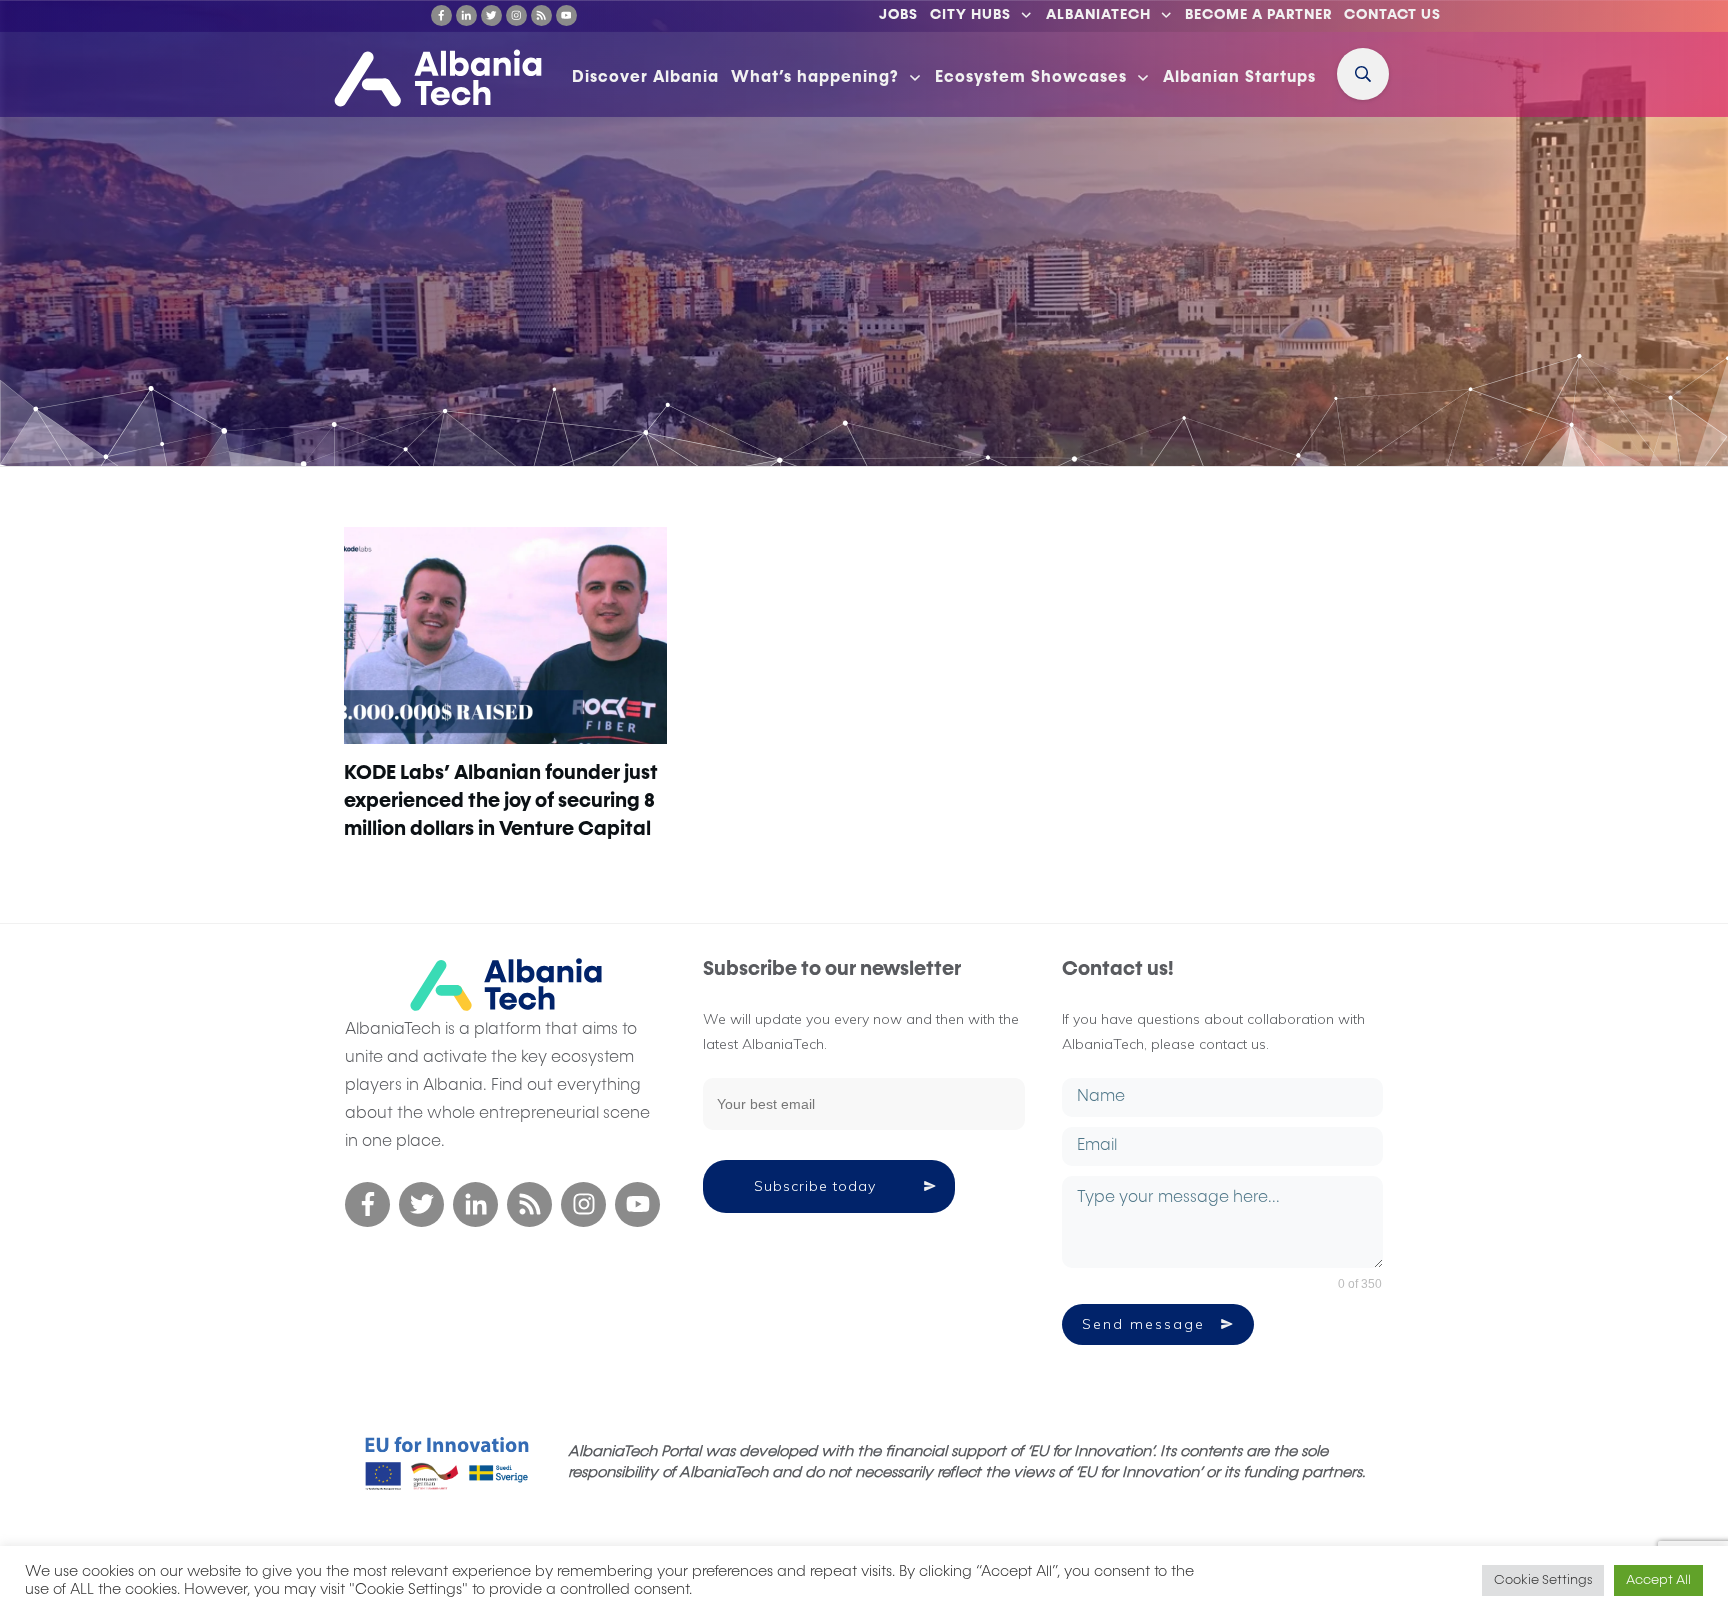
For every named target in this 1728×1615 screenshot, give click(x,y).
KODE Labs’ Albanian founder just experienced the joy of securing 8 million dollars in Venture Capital (501, 801)
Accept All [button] (1658, 1580)
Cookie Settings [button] (1543, 1580)
